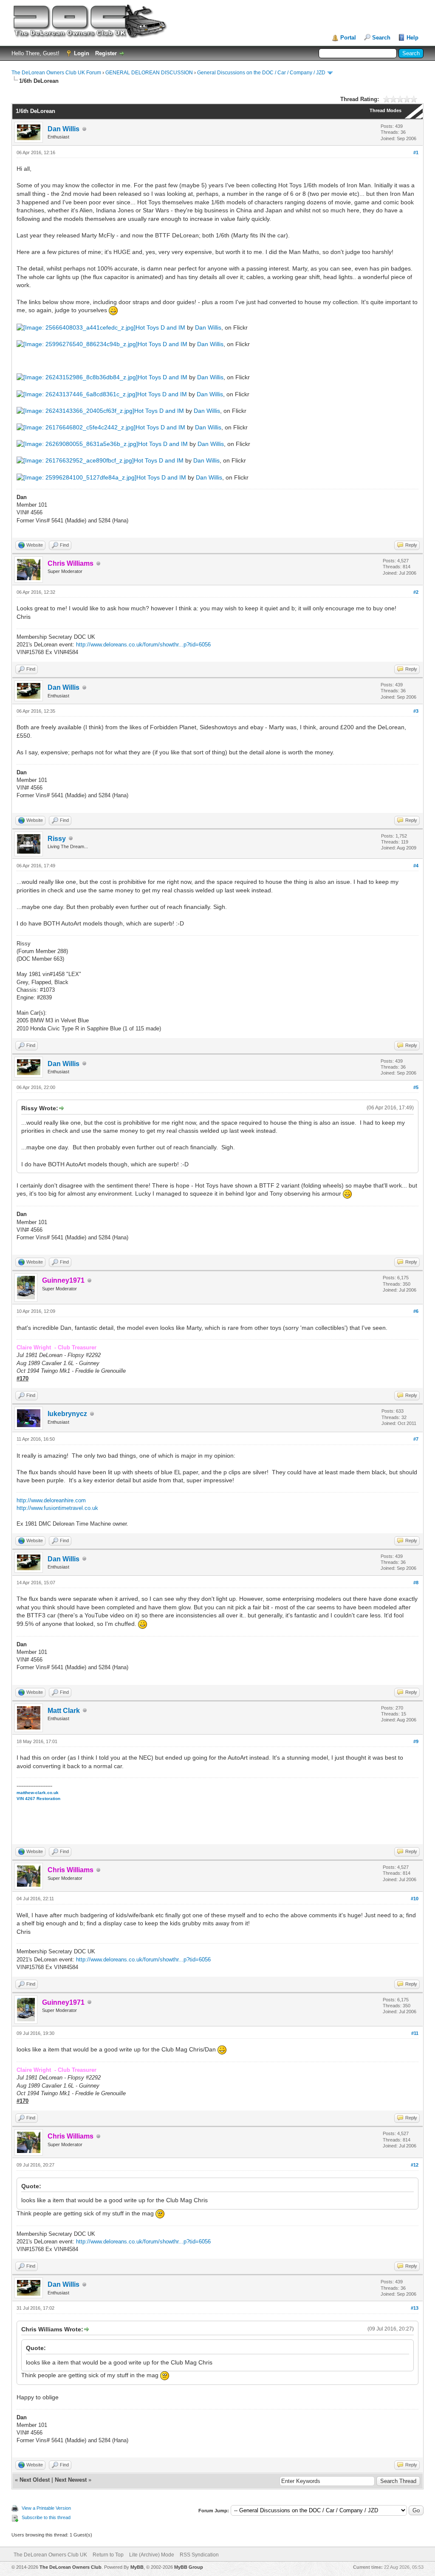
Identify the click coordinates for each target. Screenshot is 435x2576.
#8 (416, 1583)
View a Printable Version (46, 2508)
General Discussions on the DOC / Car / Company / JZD (261, 73)
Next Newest (71, 2480)
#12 (415, 2165)
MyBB (137, 2567)
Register (106, 53)
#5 (416, 1087)
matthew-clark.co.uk (38, 1793)
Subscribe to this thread (46, 2517)
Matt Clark (64, 1711)
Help (412, 38)
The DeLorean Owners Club (71, 2567)
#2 (416, 592)
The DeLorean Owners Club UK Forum (56, 73)
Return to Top (108, 2555)
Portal (348, 38)
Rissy (57, 839)
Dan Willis (64, 129)
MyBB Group (189, 2567)
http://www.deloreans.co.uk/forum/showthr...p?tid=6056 (143, 645)
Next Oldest (35, 2480)
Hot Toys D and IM (160, 327)
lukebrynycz (67, 1414)
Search (381, 38)
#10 (415, 1899)
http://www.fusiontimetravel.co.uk (57, 1508)
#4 (416, 866)
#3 (416, 711)
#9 (416, 1741)
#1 (416, 152)
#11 (415, 2033)
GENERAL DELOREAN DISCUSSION (149, 73)
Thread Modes (386, 110)
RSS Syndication (199, 2555)
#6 (416, 1311)
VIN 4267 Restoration (38, 1799)
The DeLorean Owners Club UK (50, 2555)
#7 (416, 1439)
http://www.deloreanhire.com (51, 1500)
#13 (415, 2308)
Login (82, 53)
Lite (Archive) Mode (152, 2555)
